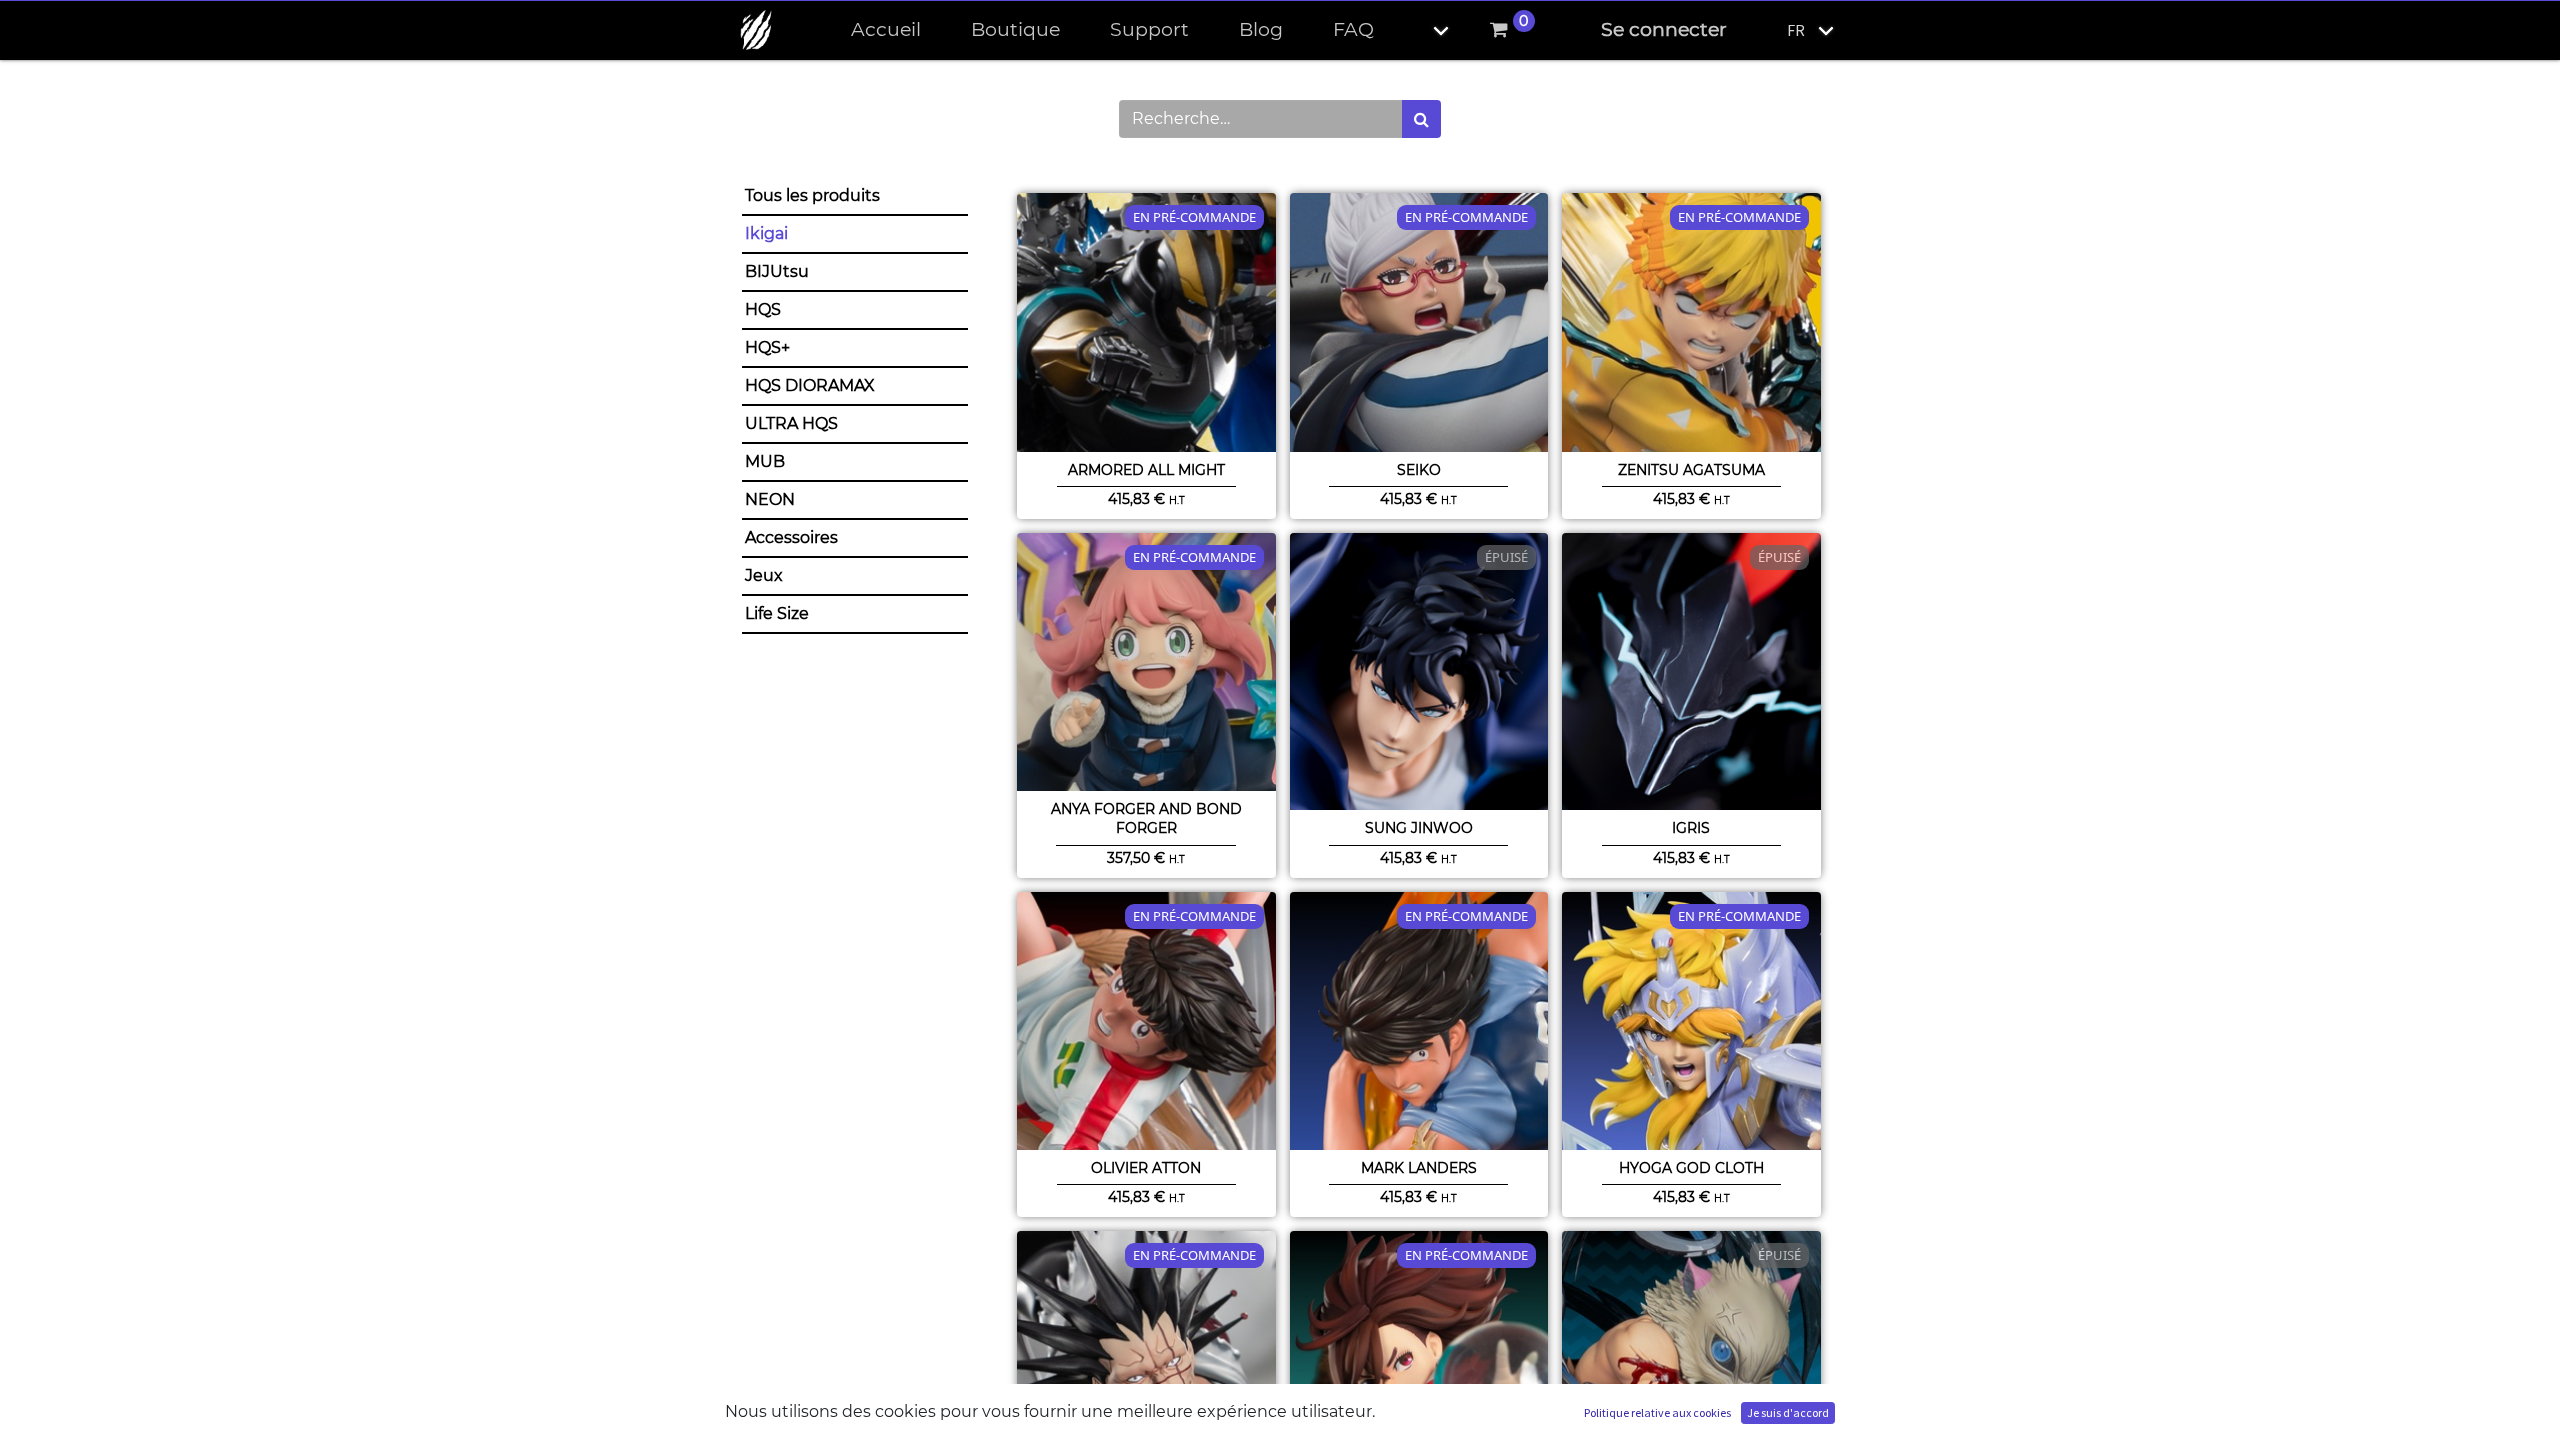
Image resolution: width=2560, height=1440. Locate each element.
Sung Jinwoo (1419, 828)
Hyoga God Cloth (1691, 1168)
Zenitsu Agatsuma (1691, 470)
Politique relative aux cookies (1657, 1412)
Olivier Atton (1146, 1168)
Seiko (1419, 470)
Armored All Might (1146, 470)
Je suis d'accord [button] (1788, 1412)
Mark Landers (1419, 1168)
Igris (1691, 828)
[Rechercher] (1421, 119)
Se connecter (1664, 29)
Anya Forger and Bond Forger (1146, 818)
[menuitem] (886, 30)
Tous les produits (812, 195)
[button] (1424, 30)
